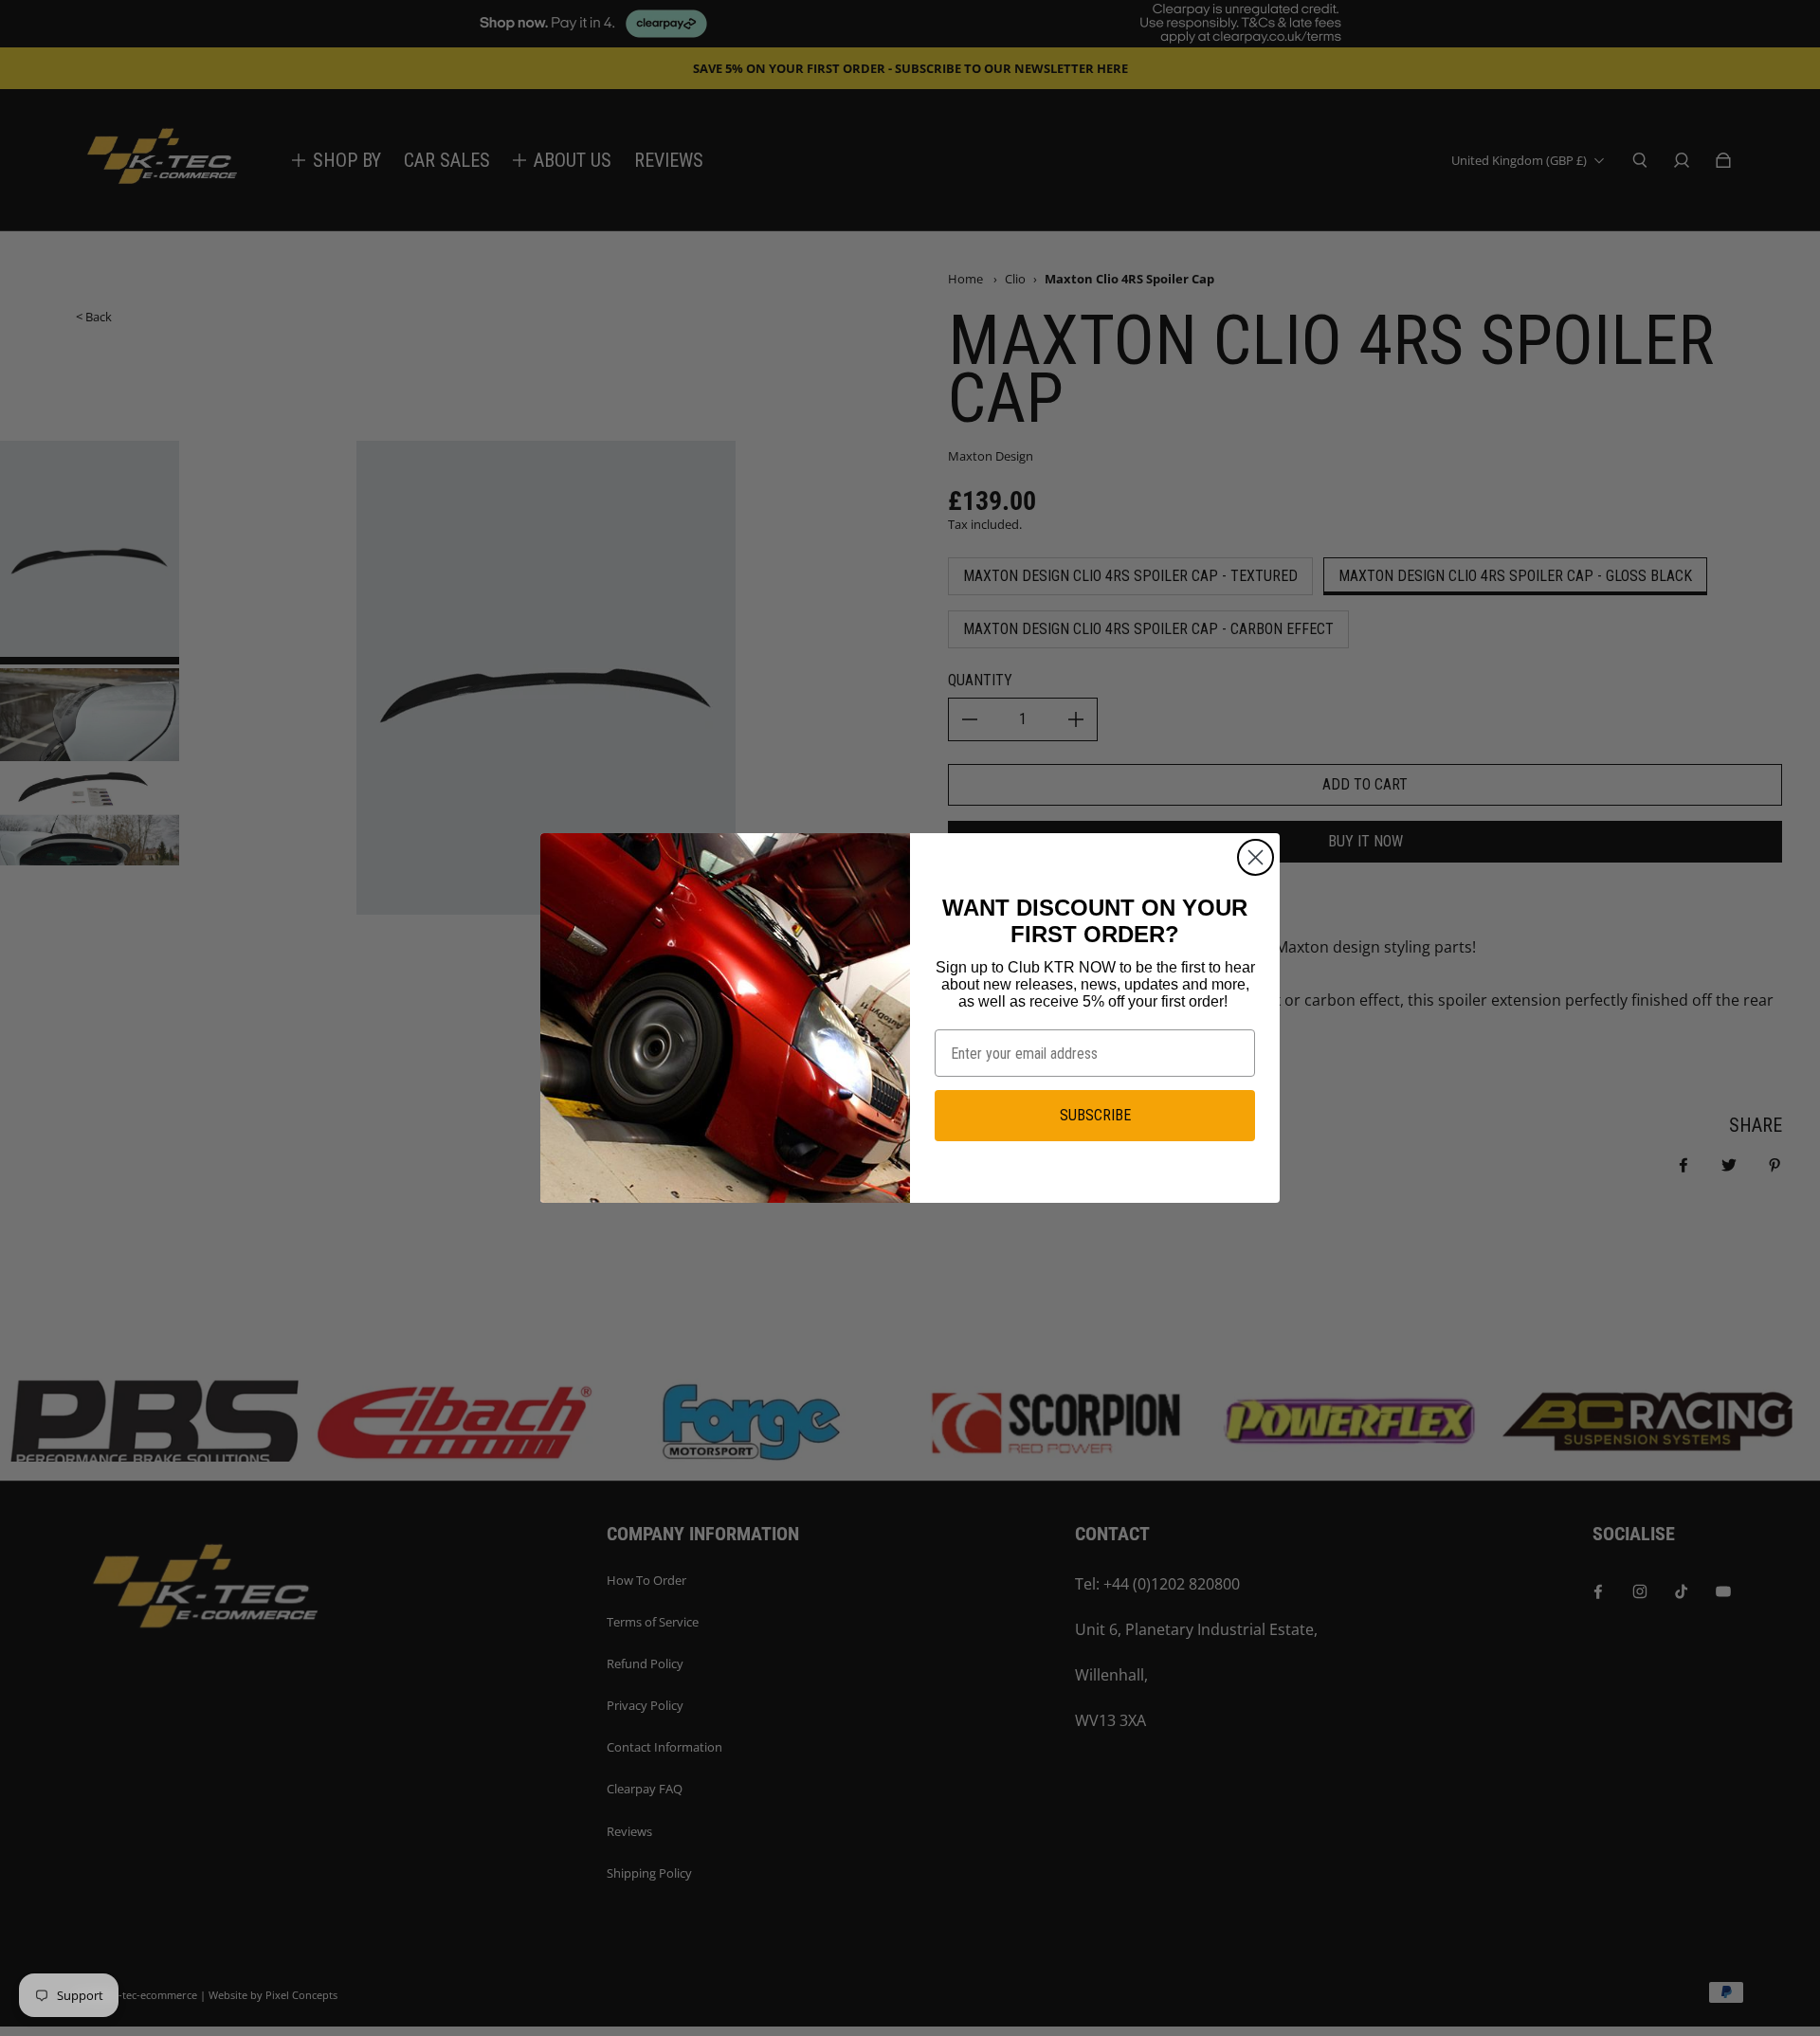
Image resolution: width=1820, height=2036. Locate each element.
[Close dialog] (1256, 857)
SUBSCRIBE (1095, 1115)
